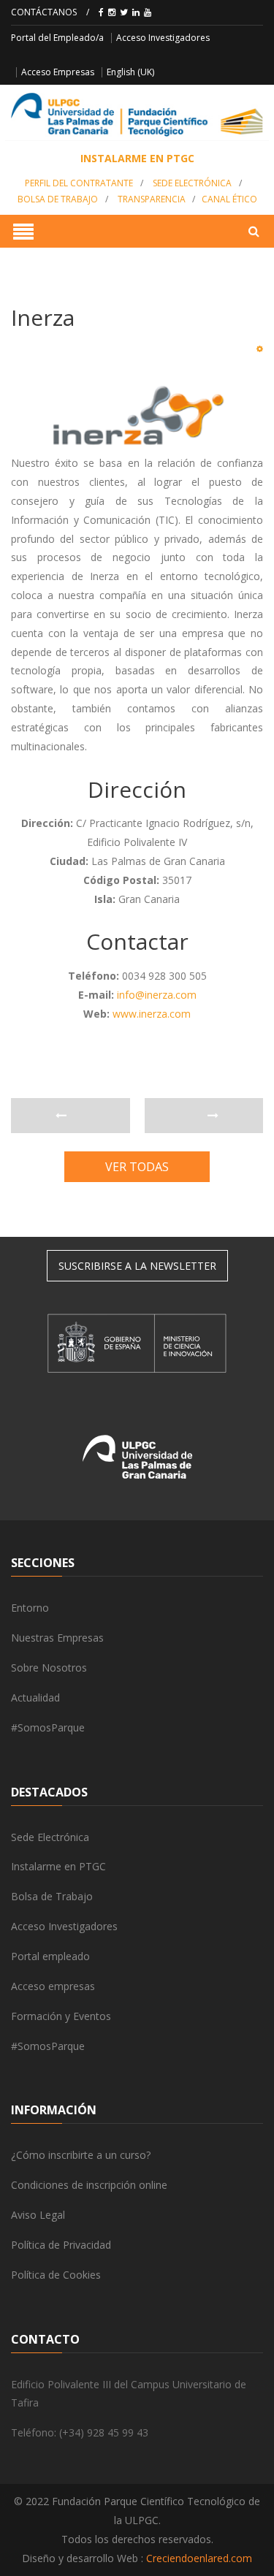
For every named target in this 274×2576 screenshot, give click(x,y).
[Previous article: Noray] (71, 1116)
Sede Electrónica (192, 183)
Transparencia (152, 199)
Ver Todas (137, 1167)
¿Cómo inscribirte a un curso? (81, 2155)
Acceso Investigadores (163, 38)
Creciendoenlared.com (199, 2558)
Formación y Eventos (61, 2016)
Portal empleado (50, 1956)
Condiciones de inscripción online (89, 2185)
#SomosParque (48, 1727)
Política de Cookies (56, 2275)
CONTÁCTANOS (44, 12)
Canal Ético (229, 199)
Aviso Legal (38, 2215)
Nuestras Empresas (57, 1638)
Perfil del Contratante (79, 183)
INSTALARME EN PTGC (137, 158)
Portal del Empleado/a (57, 38)
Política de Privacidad (61, 2245)
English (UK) (130, 72)
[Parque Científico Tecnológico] (137, 114)
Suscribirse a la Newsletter (137, 1266)
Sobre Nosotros (49, 1668)
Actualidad (35, 1697)
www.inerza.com (152, 1014)
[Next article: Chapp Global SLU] (204, 1116)
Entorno (30, 1608)
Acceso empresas (53, 1986)
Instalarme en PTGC (58, 1866)
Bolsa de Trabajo (58, 199)
